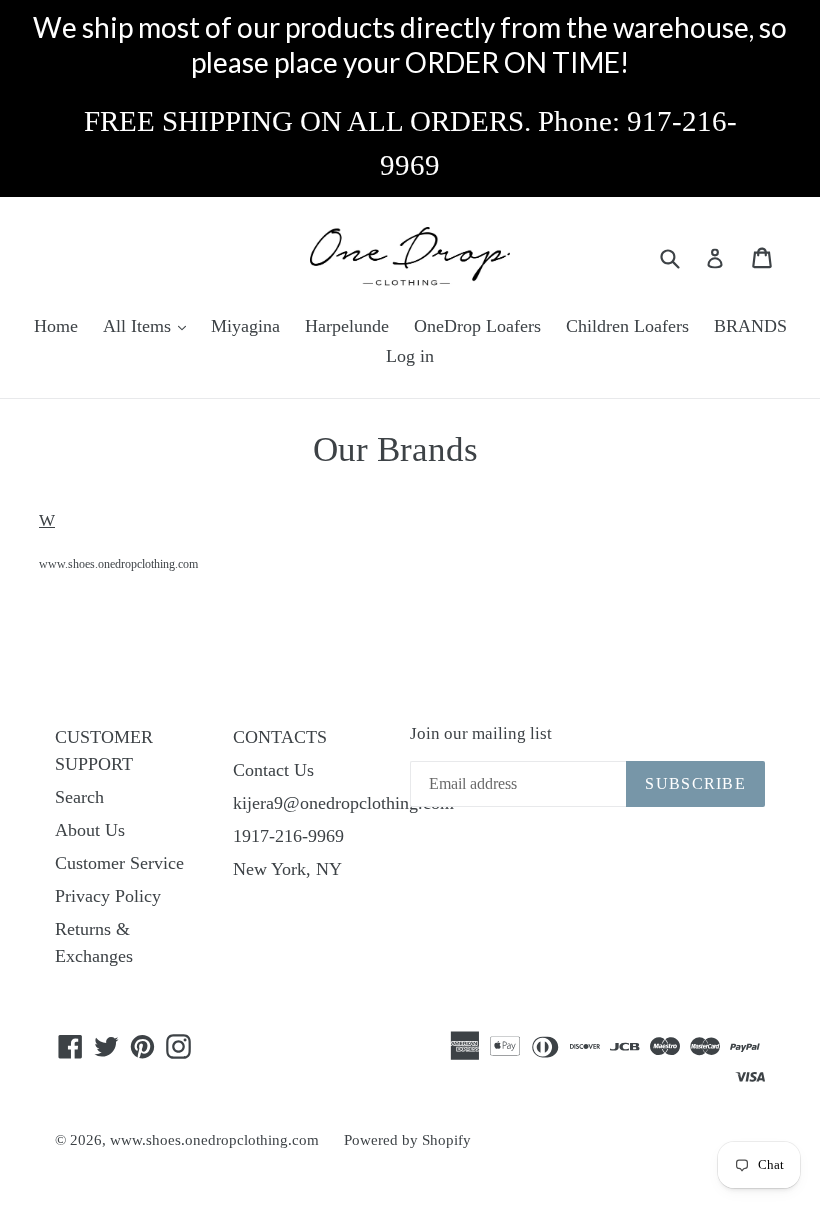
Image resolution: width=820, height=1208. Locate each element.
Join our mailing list (481, 733)
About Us (90, 830)
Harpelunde (347, 326)
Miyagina (245, 326)
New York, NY (287, 869)
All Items (139, 326)
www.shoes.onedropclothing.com (118, 564)
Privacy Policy (108, 896)
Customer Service (119, 863)
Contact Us (273, 770)
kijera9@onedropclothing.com (343, 803)
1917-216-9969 (288, 836)
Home (56, 326)
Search (79, 797)
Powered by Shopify (407, 1140)
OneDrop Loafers (477, 326)
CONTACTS (280, 737)
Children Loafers (627, 326)
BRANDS (750, 326)
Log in (410, 356)
